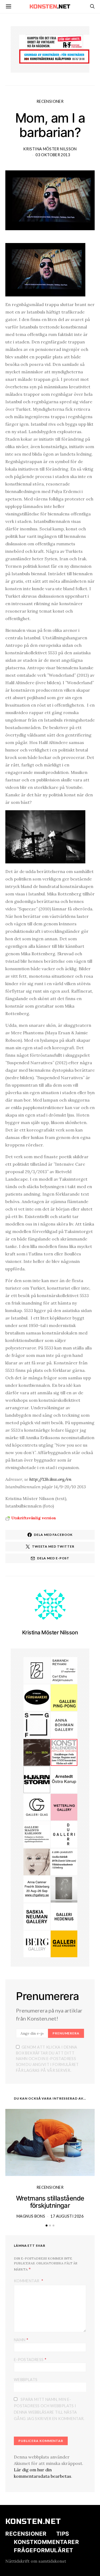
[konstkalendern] (64, 1752)
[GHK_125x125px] (64, 1943)
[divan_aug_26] (37, 1861)
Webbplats (26, 2380)
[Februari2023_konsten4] (37, 1943)
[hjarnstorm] (37, 1779)
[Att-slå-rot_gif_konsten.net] (37, 1752)
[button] (47, 2225)
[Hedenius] (64, 1916)
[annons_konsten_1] (37, 1834)
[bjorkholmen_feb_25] (37, 1670)
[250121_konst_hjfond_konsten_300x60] (54, 56)
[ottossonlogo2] (37, 1697)
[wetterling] (64, 1807)
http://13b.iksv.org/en (50, 1479)
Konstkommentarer (46, 2542)
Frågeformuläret (44, 2550)
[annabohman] (64, 1725)
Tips (63, 2534)
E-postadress (30, 2359)
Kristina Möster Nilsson (50, 149)
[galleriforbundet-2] (37, 1725)
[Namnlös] (37, 1889)
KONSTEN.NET (33, 2522)
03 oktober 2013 (53, 155)
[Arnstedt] (64, 1779)
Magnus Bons (31, 2216)
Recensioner (50, 101)
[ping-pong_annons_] (64, 1697)
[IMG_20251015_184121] (54, 41)
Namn (21, 2340)
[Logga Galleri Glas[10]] (37, 1807)
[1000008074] (37, 1916)
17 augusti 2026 (67, 2216)
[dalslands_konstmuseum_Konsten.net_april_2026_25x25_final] (64, 1861)
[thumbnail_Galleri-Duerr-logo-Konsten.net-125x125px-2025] (64, 1834)
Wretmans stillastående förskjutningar (50, 2202)
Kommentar (27, 2281)
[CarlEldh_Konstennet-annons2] (64, 1670)
